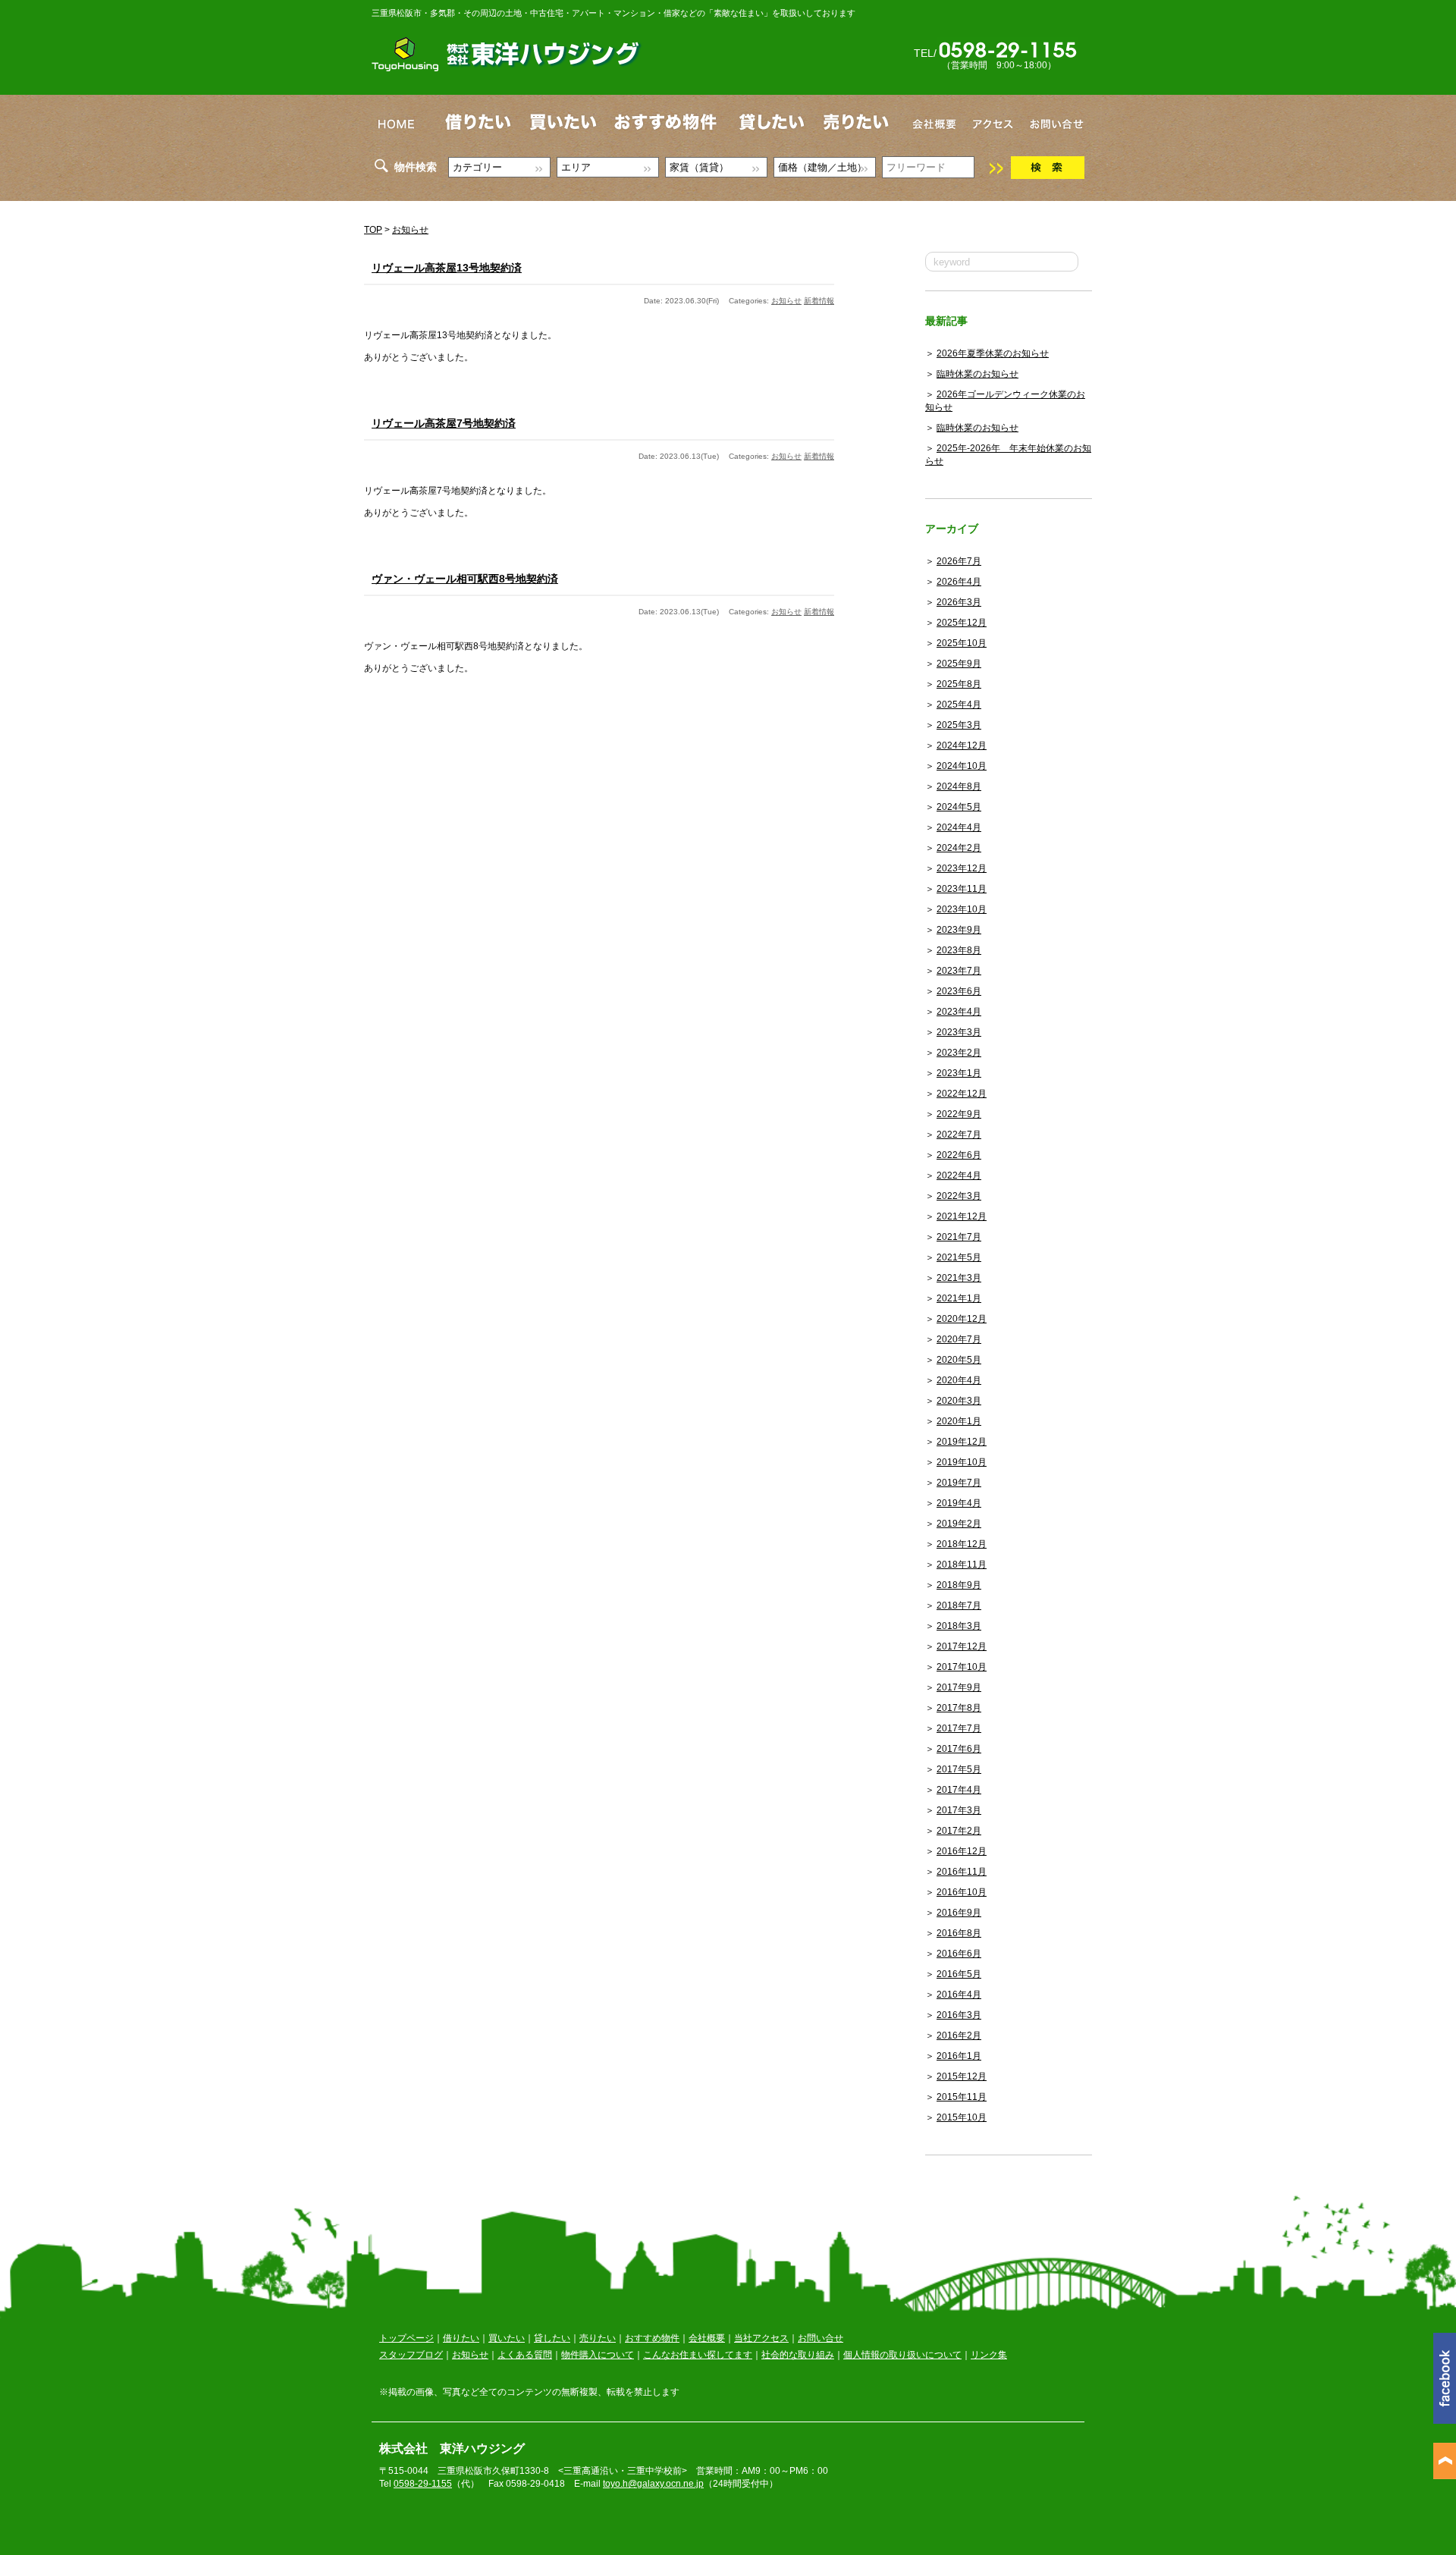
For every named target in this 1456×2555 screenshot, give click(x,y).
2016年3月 (959, 2015)
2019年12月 (962, 1442)
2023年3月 (959, 1032)
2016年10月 (962, 1892)
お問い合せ (821, 2338)
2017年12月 (962, 1646)
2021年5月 (959, 1257)
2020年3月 (959, 1401)
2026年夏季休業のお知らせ (993, 353)
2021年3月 (959, 1278)
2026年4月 (959, 582)
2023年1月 (959, 1073)
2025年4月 (959, 705)
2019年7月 (959, 1483)
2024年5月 (959, 807)
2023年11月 (962, 889)
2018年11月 (962, 1565)
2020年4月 (959, 1380)
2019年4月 (959, 1503)
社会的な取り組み (798, 2355)
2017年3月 (959, 1810)
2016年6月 (959, 1954)
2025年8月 (959, 684)
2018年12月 (962, 1544)
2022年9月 (959, 1114)
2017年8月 (959, 1708)
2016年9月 (959, 1913)
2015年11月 (962, 2097)
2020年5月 (959, 1360)
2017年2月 (959, 1831)
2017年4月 (959, 1790)
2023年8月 (959, 950)
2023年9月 (959, 930)
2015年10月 (962, 2117)
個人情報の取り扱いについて (902, 2355)
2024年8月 (959, 786)
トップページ (406, 2338)
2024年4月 (959, 827)
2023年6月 (959, 991)
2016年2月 (959, 2036)
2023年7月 (959, 971)
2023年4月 (959, 1012)
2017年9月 (959, 1687)
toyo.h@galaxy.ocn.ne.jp (653, 2484)
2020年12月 (962, 1319)
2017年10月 (962, 1667)
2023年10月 (962, 909)
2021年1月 (959, 1298)
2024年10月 (962, 766)
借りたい (461, 2338)
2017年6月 (959, 1749)
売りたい (598, 2338)
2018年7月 (959, 1606)
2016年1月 (959, 2056)
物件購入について (598, 2355)
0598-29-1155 (423, 2484)
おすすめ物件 (652, 2338)
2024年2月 (959, 848)
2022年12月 (962, 1094)
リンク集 (989, 2355)
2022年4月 (959, 1175)
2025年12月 (962, 623)
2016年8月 (959, 1933)
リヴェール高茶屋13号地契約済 (447, 268)
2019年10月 (962, 1462)
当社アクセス (761, 2338)
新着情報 (819, 301)
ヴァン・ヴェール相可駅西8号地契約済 (465, 579)
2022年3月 (959, 1196)
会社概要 (707, 2338)
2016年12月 (962, 1851)
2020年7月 (959, 1339)
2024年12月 (962, 745)
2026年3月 (959, 602)
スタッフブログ (411, 2355)
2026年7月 (959, 561)
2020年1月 (959, 1421)
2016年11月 (962, 1872)
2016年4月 (959, 1995)
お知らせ (410, 230)
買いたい (507, 2338)
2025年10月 (962, 643)
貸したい (552, 2338)
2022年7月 (959, 1135)
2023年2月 (959, 1053)
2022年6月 (959, 1155)
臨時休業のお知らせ (977, 374)
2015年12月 (962, 2076)
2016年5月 (959, 1974)
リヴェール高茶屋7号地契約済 (444, 423)
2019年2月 (959, 1524)
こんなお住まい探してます (698, 2355)
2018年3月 (959, 1626)
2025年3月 (959, 725)
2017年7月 (959, 1728)
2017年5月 (959, 1769)
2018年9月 (959, 1585)
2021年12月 (962, 1216)
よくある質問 (525, 2355)
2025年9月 (959, 664)
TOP (373, 230)
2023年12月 (962, 868)
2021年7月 (959, 1237)
